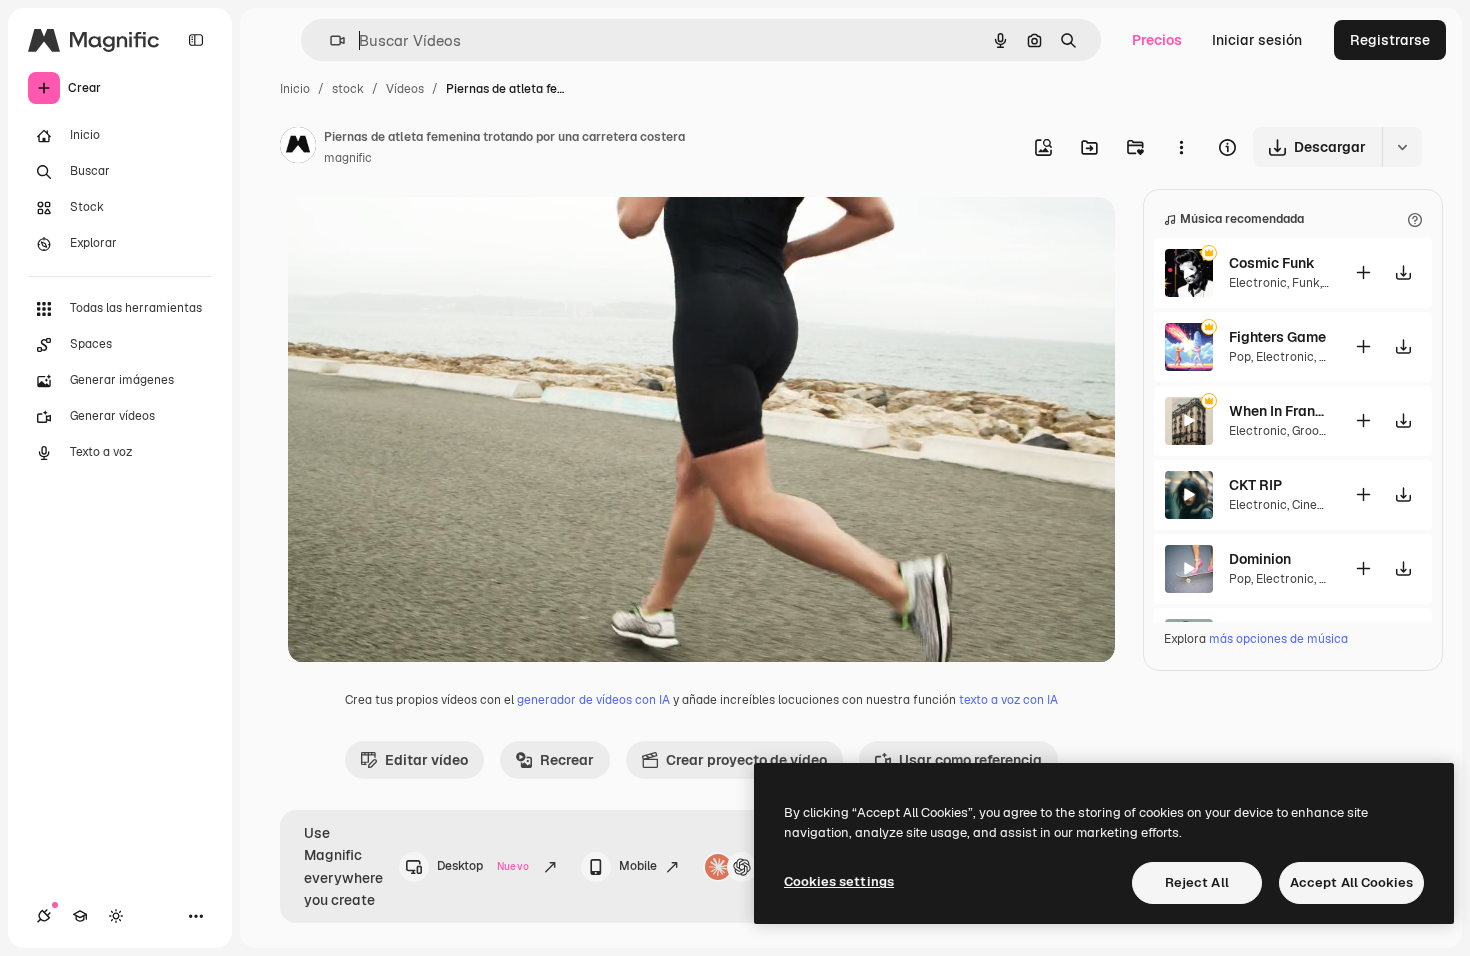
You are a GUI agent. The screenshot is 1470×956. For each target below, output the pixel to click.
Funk (1306, 283)
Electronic (1258, 283)
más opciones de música (1278, 639)
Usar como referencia (970, 760)
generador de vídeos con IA (593, 700)
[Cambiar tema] (116, 916)
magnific (348, 158)
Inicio (295, 89)
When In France (1279, 411)
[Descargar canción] (1403, 272)
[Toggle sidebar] (196, 40)
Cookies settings (839, 881)
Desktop (483, 866)
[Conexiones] (44, 916)
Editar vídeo (426, 760)
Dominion (1260, 559)
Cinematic (1321, 505)
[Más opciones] (1181, 147)
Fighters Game (1277, 337)
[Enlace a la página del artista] (298, 148)
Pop (1240, 357)
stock (348, 89)
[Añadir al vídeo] (1363, 272)
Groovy (1311, 431)
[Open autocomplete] (329, 40)
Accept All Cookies (1351, 882)
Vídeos (405, 89)
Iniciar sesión (1257, 40)
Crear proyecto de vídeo (746, 760)
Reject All (1197, 882)
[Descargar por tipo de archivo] (1402, 147)
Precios (1157, 40)
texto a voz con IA (1008, 700)
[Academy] (80, 916)
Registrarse (1390, 40)
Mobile (638, 866)
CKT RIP (1255, 485)
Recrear (567, 760)
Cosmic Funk (1272, 263)
